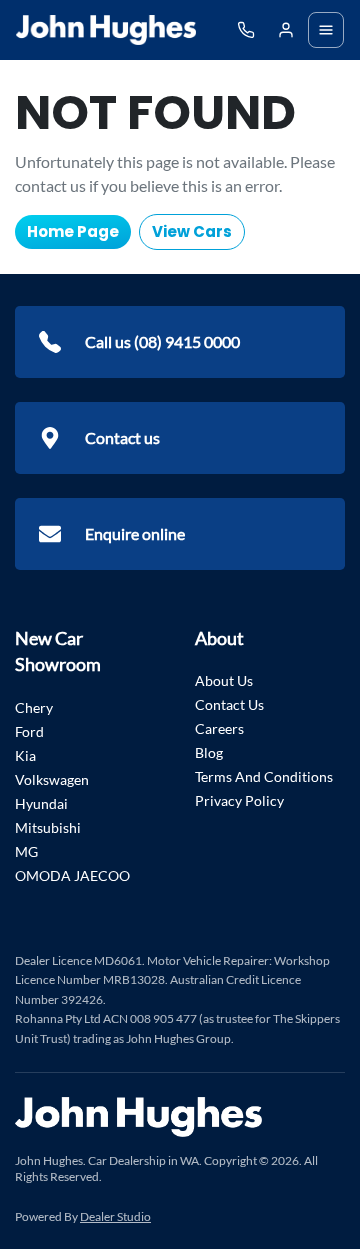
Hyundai (41, 803)
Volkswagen (52, 779)
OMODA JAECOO (72, 875)
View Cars (192, 231)
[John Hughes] (106, 30)
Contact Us (229, 704)
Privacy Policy (239, 800)
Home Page (73, 231)
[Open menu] (326, 30)
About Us (224, 680)
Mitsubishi (48, 827)
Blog (209, 752)
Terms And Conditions (264, 776)
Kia (25, 755)
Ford (29, 731)
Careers (219, 728)
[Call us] (246, 30)
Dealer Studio (115, 1216)
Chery (34, 707)
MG (26, 851)
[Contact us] (286, 30)
